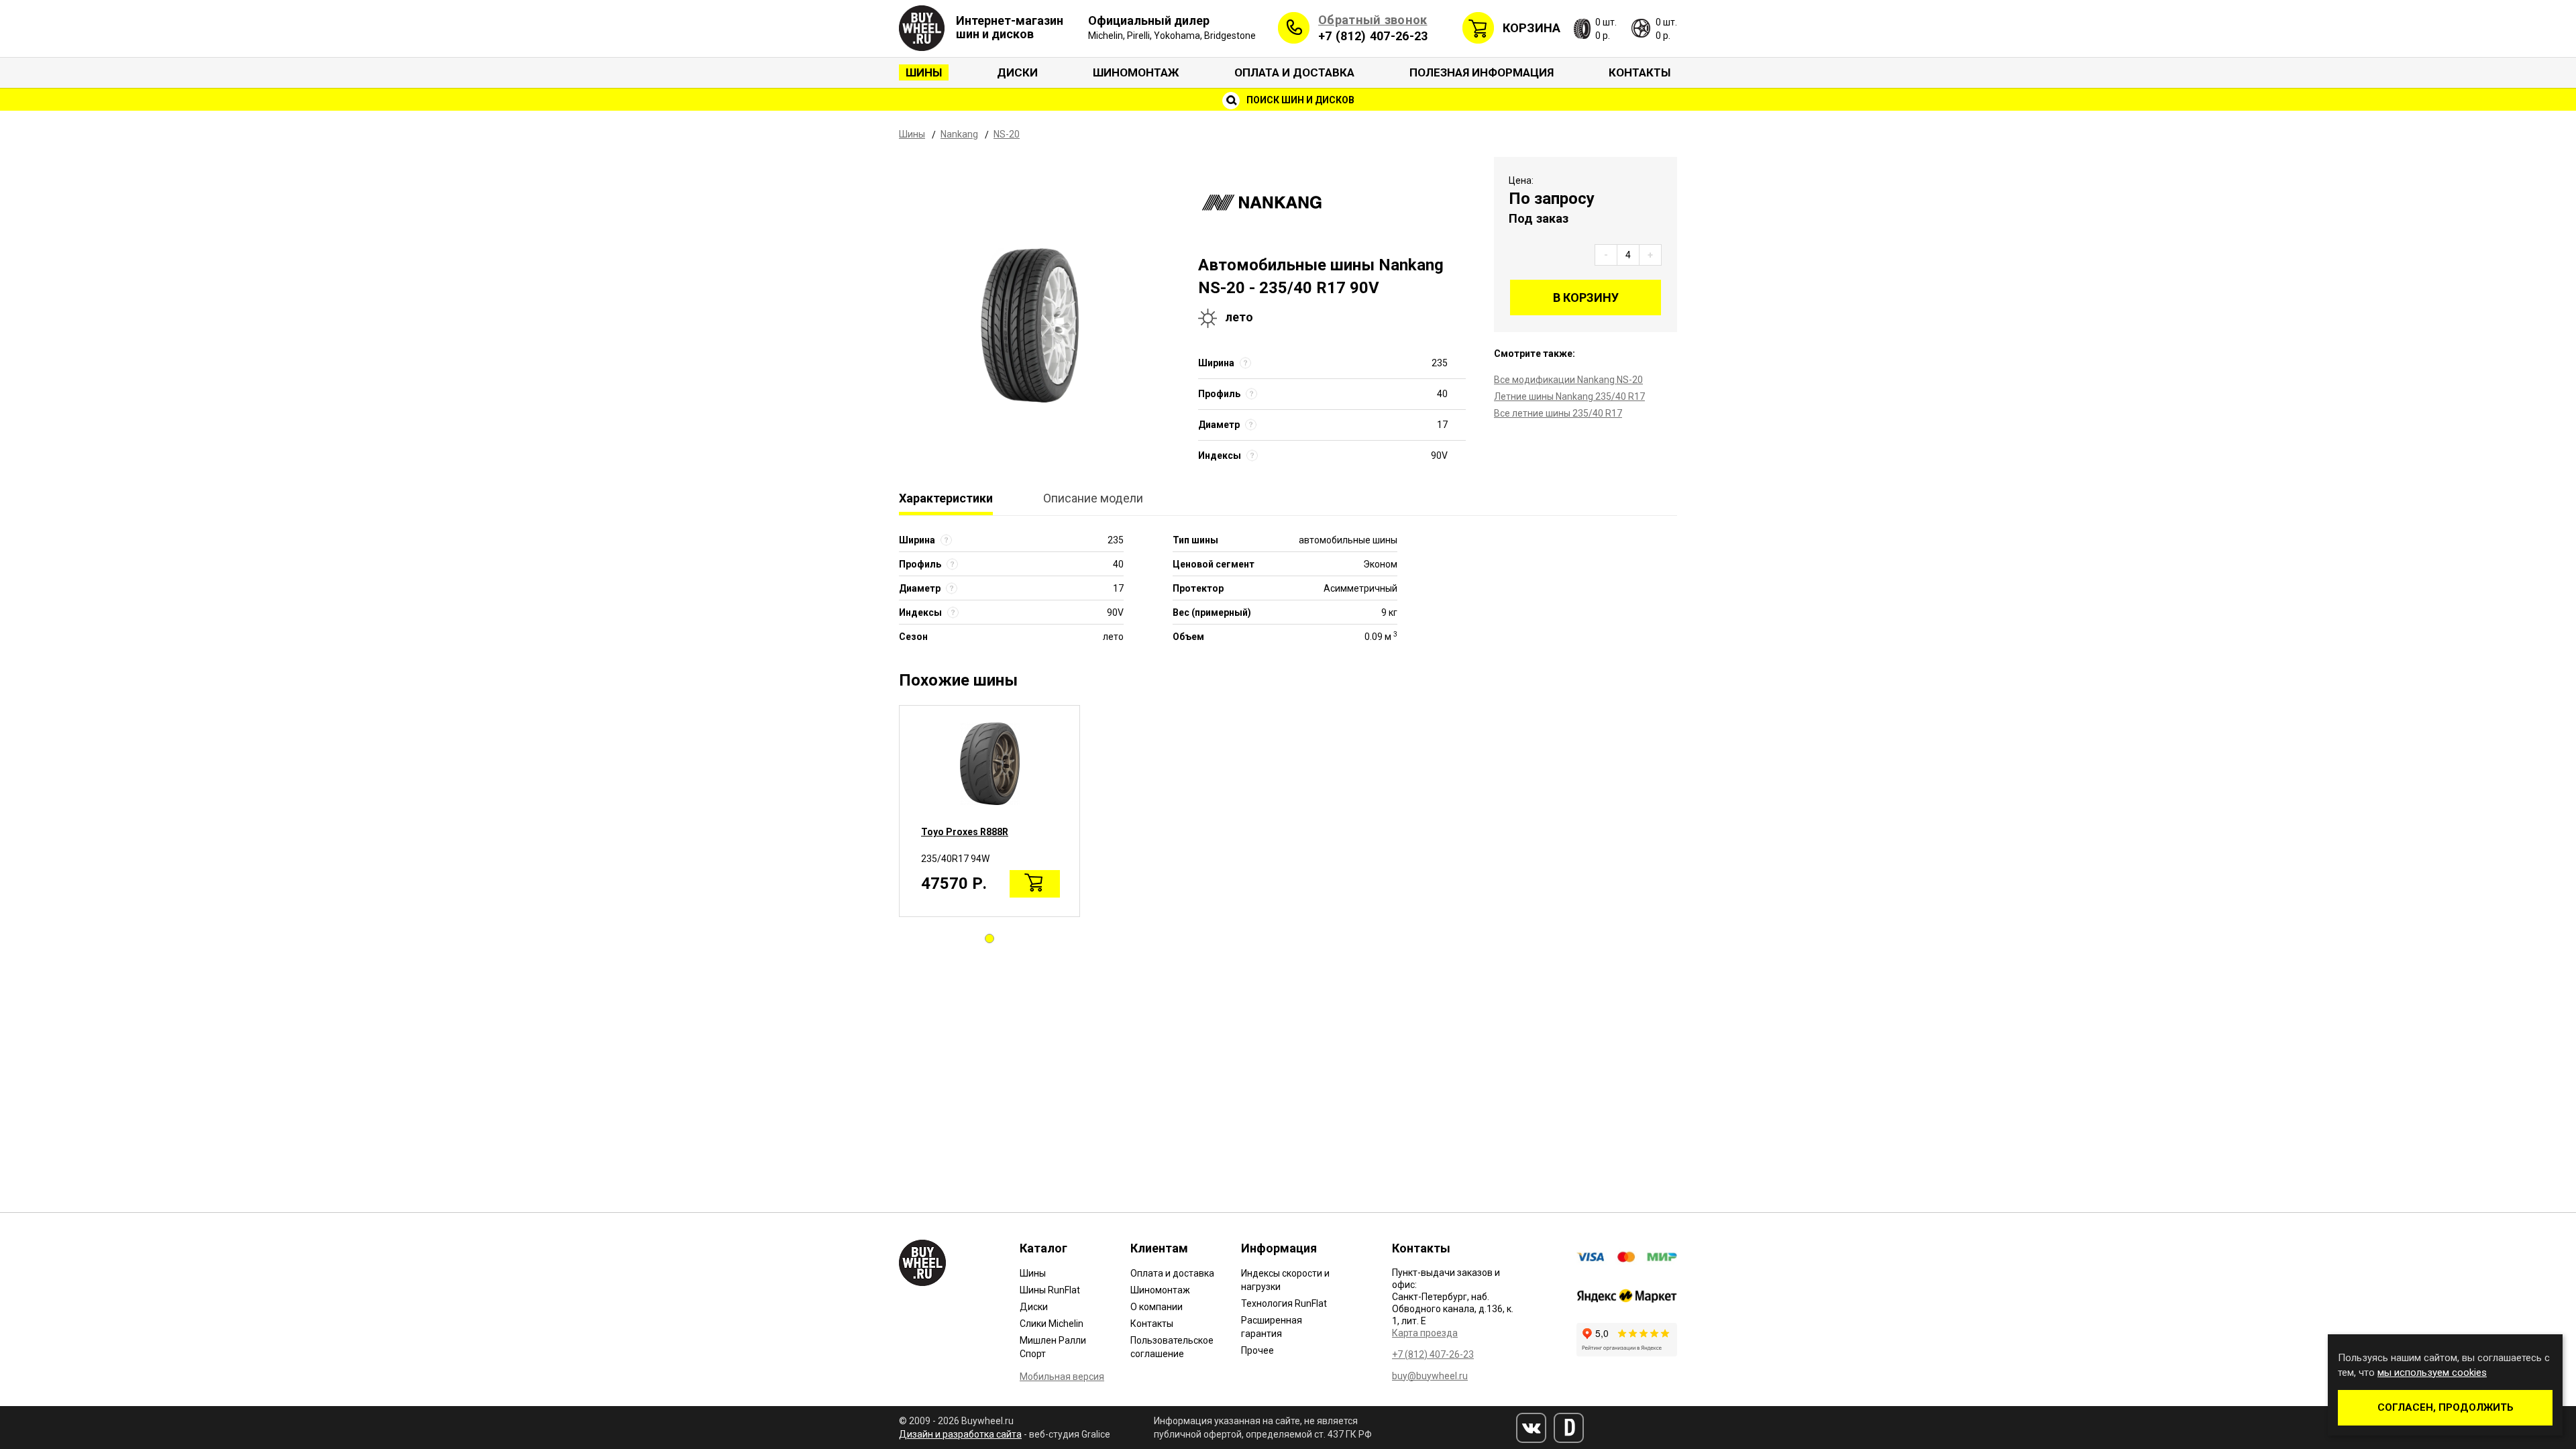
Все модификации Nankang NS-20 (1568, 380)
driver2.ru (1569, 1428)
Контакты (1640, 72)
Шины (924, 72)
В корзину (1586, 298)
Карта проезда (1425, 1333)
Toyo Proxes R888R (965, 832)
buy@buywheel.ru (1430, 1376)
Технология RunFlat (1284, 1303)
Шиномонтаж (1136, 72)
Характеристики (946, 498)
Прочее (1257, 1350)
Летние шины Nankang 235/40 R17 (1569, 396)
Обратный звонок (1373, 20)
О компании (1157, 1307)
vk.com (1531, 1428)
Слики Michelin (1052, 1324)
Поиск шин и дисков (1299, 100)
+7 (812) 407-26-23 (1373, 36)
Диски (1017, 72)
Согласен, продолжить (2446, 1407)
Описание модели (1093, 498)
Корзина (1532, 28)
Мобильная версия (1062, 1377)
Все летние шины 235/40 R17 (1558, 413)
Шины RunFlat (1050, 1290)
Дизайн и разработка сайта (960, 1434)
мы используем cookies (2432, 1373)
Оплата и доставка (1294, 72)
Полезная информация (1482, 72)
